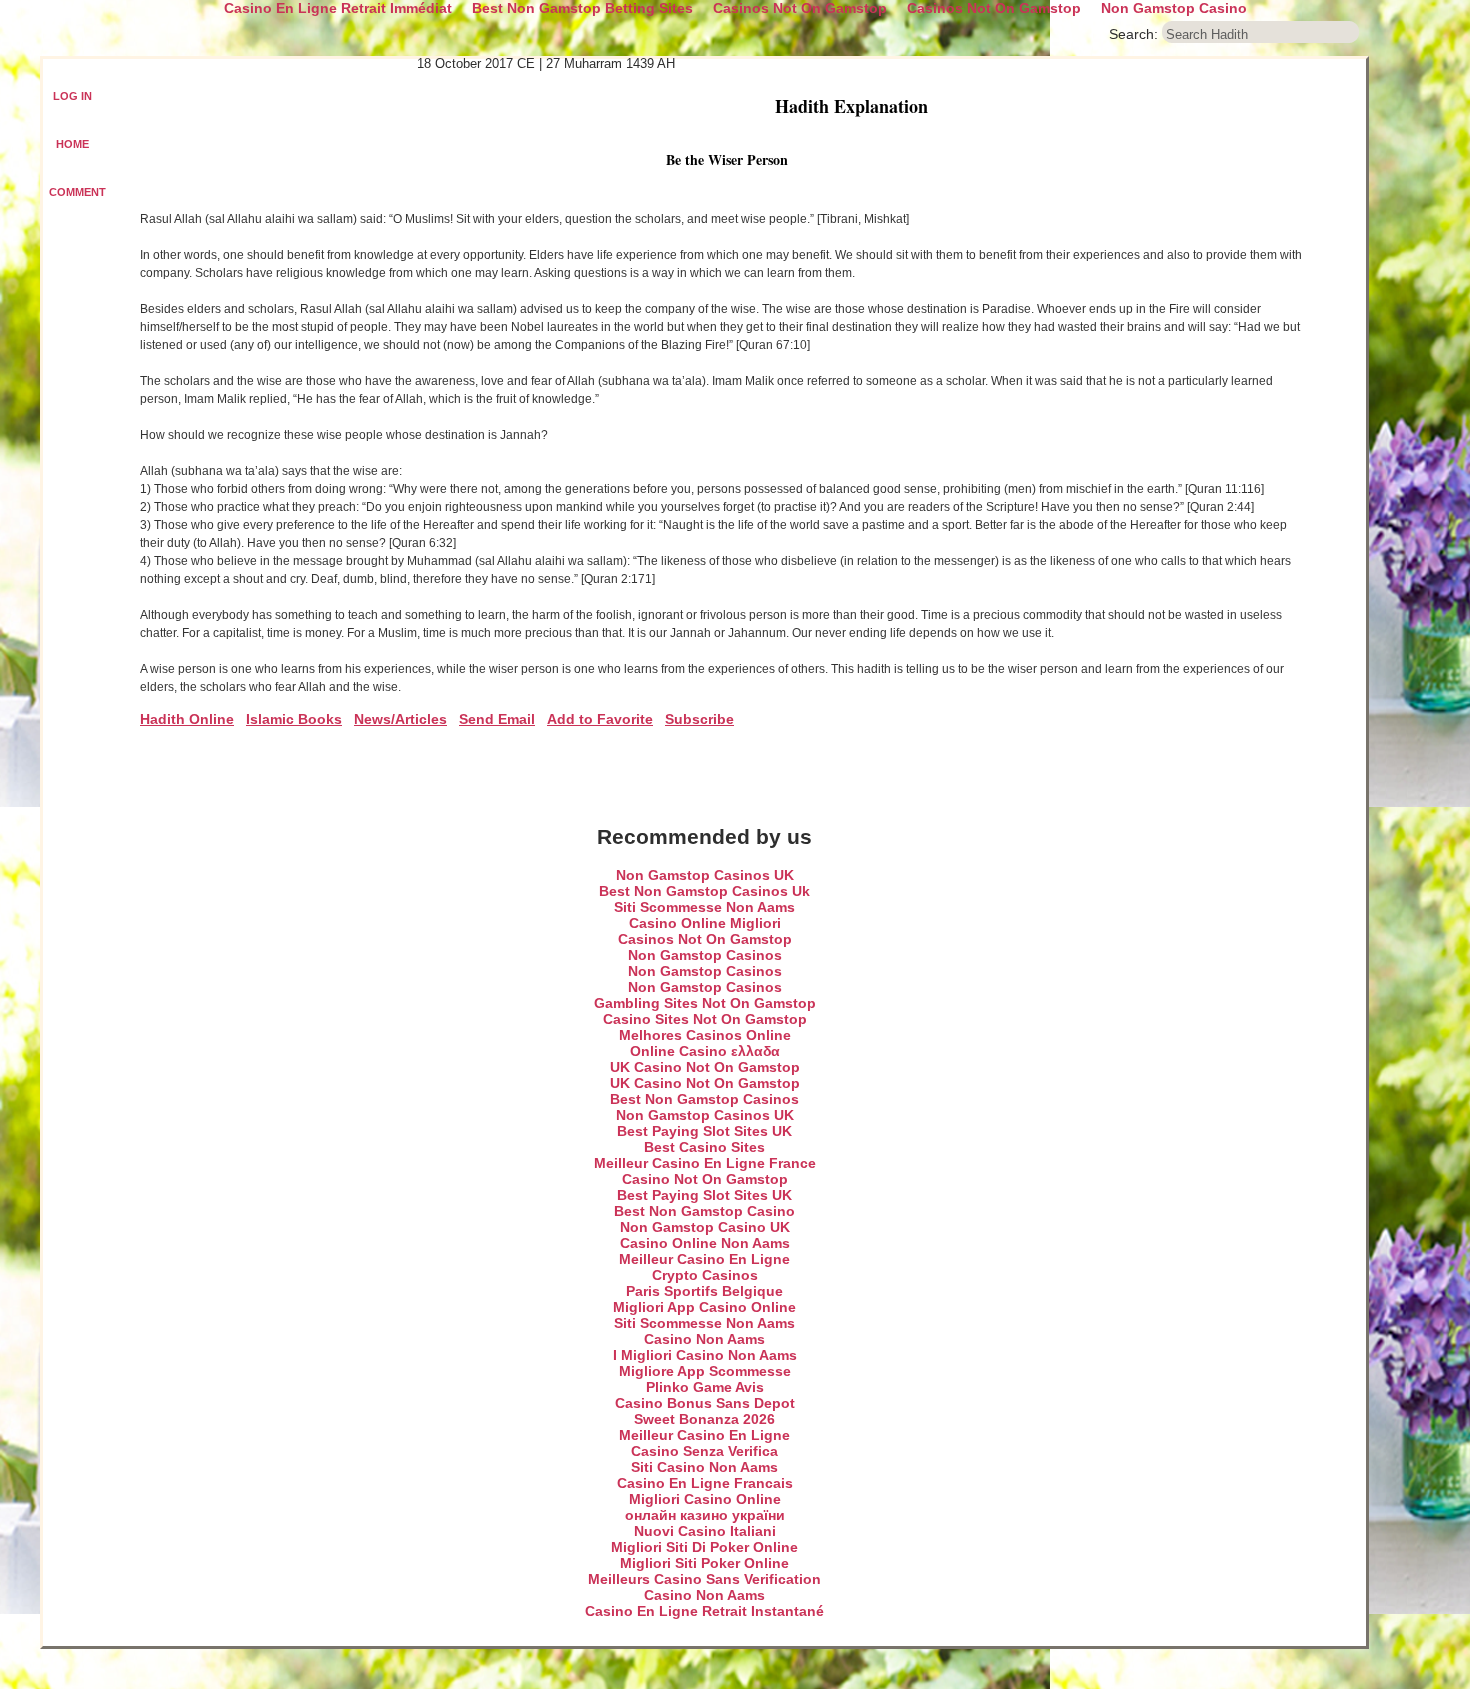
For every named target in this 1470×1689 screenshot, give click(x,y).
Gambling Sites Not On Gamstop (705, 1003)
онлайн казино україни (705, 1515)
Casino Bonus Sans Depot (705, 1403)
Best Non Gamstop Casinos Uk (704, 891)
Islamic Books (294, 719)
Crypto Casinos (705, 1275)
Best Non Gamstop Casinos (704, 1099)
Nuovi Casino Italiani (705, 1531)
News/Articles (400, 719)
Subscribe (699, 719)
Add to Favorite (600, 719)
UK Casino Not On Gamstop (705, 1067)
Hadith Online (187, 719)
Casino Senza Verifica (704, 1451)
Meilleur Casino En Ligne (704, 1259)
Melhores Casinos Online (705, 1035)
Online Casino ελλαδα (705, 1051)
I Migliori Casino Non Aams (705, 1355)
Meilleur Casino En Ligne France (705, 1163)
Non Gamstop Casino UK (705, 1227)
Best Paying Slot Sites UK (704, 1131)
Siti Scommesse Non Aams (704, 907)
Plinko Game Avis (705, 1387)
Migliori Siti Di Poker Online (704, 1547)
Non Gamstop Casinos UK (705, 875)
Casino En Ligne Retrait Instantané (704, 1611)
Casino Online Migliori (705, 923)
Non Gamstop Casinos (705, 955)
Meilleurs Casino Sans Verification (704, 1579)
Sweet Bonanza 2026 (704, 1419)
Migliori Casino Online (705, 1499)
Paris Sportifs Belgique (704, 1291)
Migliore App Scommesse (705, 1371)
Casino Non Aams (704, 1339)
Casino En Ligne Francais (705, 1483)
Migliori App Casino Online (704, 1307)
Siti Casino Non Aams (704, 1467)
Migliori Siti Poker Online (704, 1563)
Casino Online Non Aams (705, 1243)
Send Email (497, 719)
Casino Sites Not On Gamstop (705, 1019)
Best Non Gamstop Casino (704, 1211)
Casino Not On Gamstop (705, 1179)
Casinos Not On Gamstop (705, 939)
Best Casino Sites (704, 1147)
